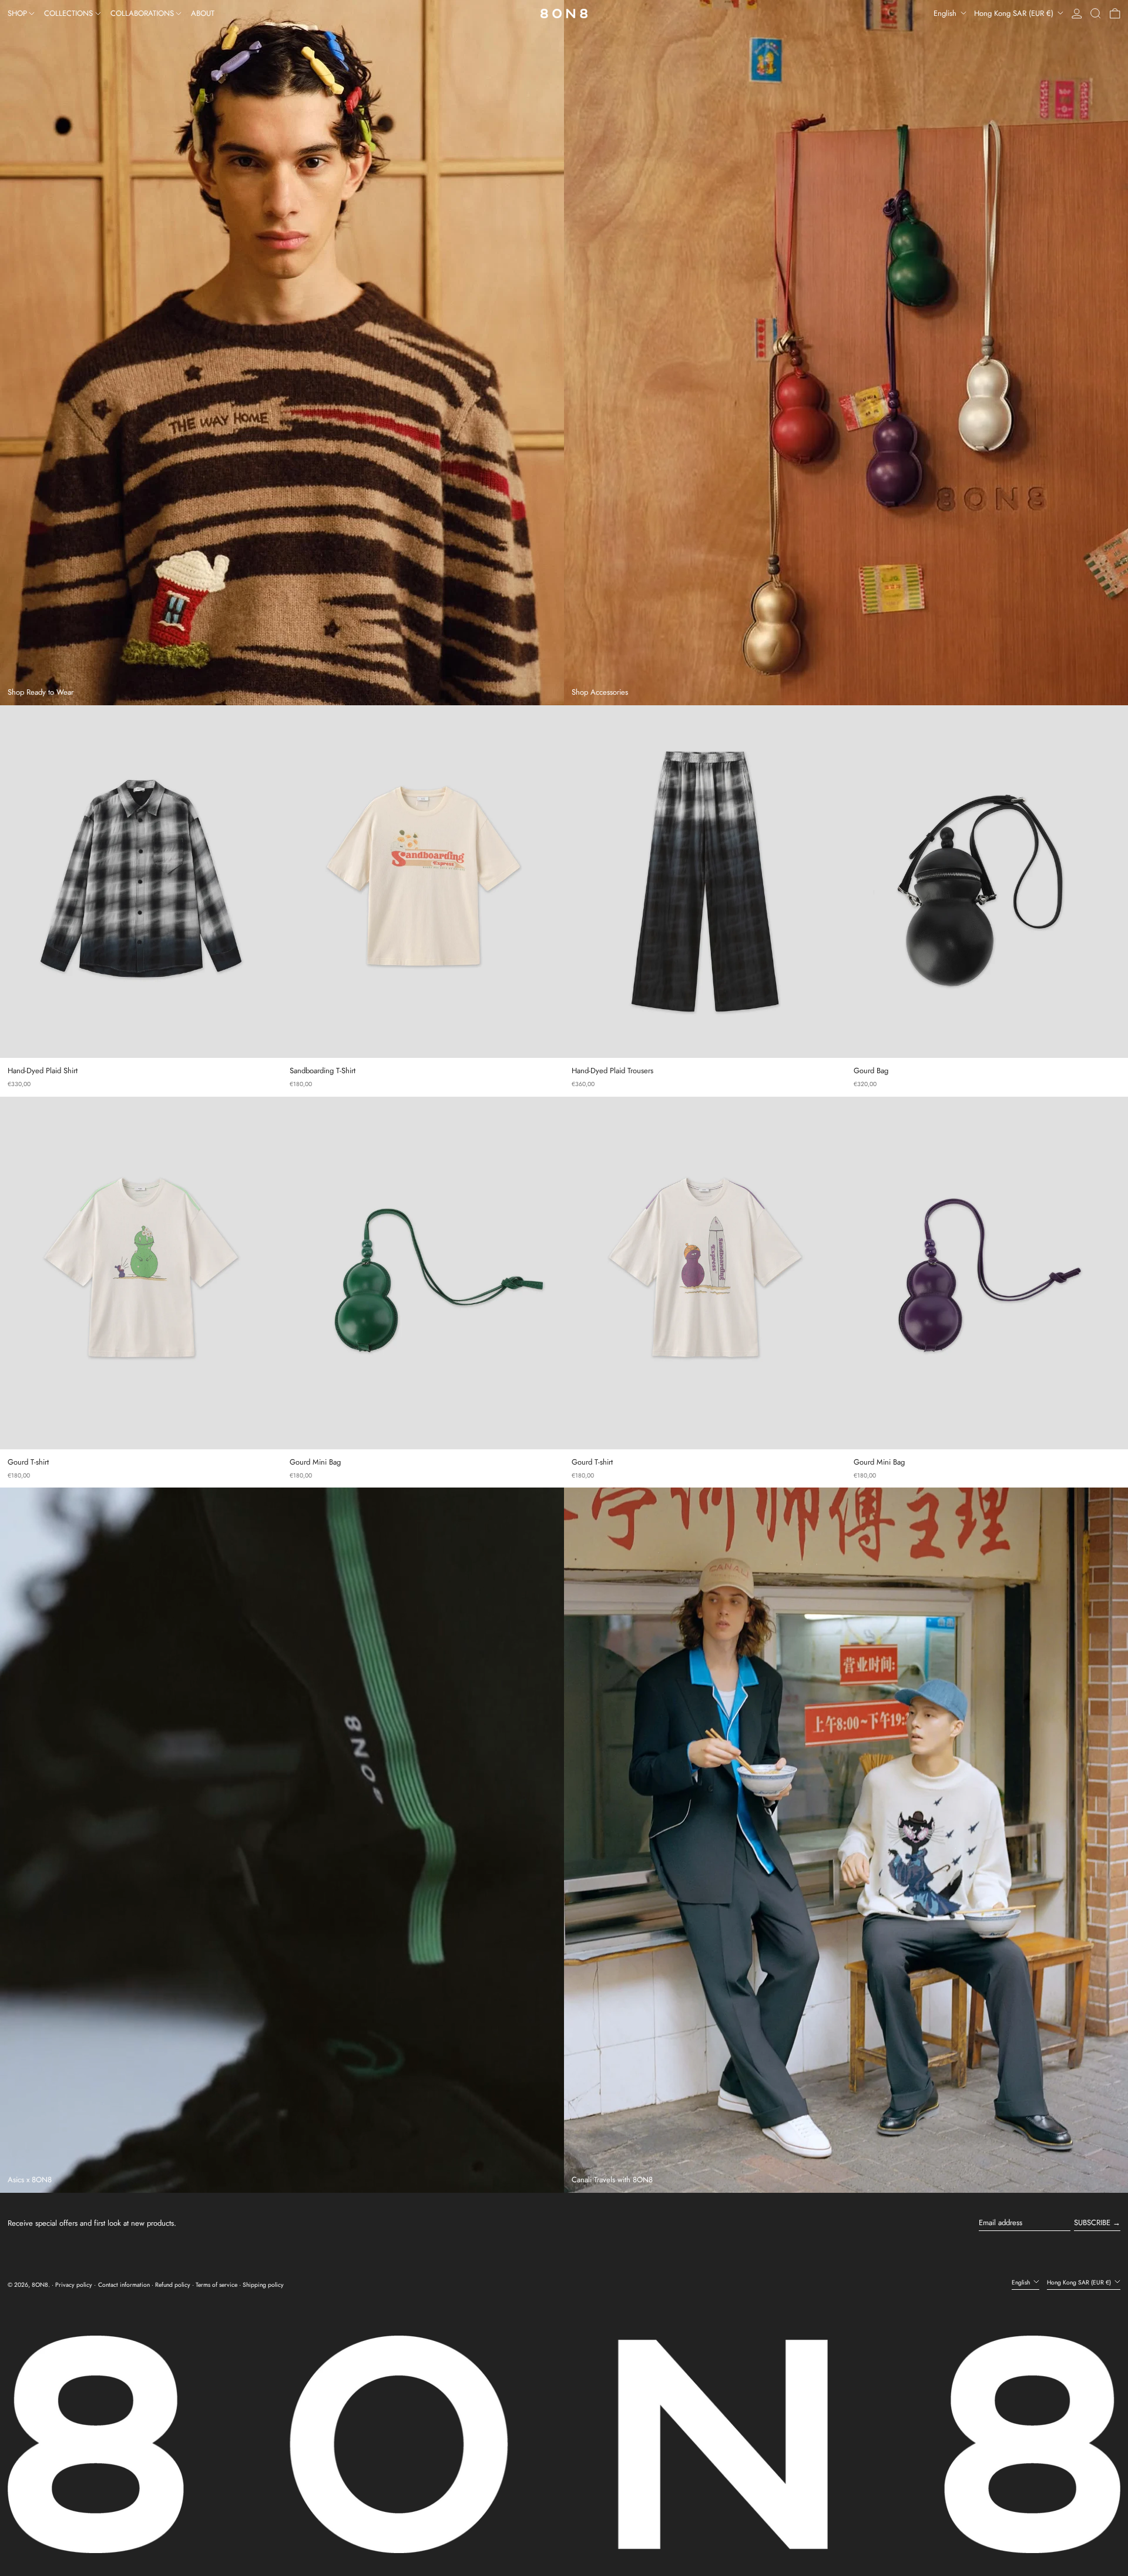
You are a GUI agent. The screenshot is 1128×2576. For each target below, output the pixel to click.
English (946, 13)
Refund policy (173, 2285)
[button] (1096, 14)
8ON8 (40, 2285)
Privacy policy (74, 2285)
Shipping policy (263, 2285)
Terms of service (216, 2285)
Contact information (124, 2285)
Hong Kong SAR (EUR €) (1015, 13)
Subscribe (1092, 2222)
